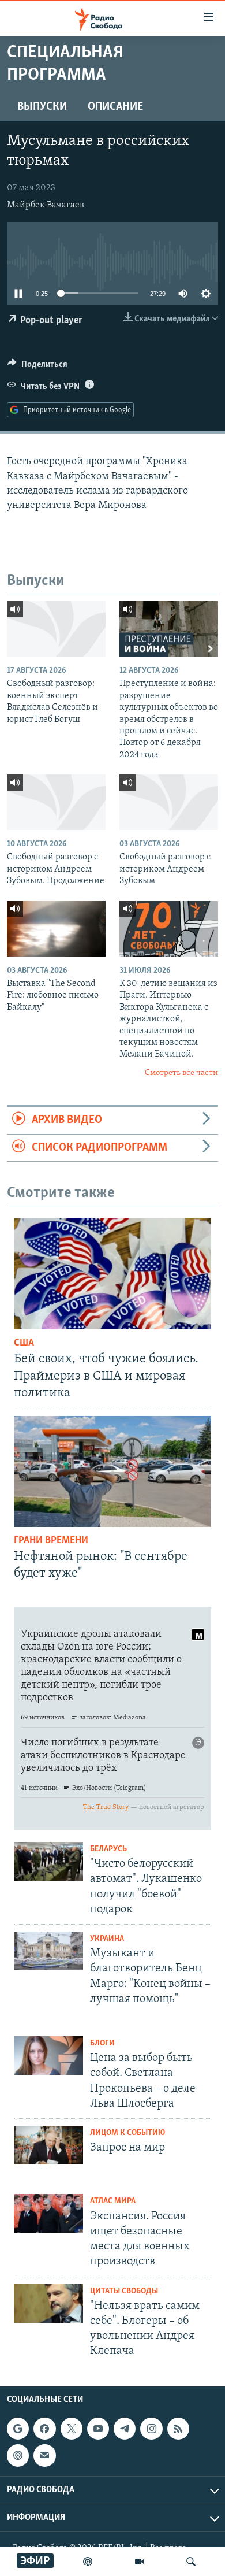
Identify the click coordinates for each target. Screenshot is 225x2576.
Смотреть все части (181, 1073)
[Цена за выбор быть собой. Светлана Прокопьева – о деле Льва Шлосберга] (48, 2056)
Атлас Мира (113, 2201)
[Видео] (140, 2562)
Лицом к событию (127, 2133)
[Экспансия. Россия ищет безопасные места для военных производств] (48, 2213)
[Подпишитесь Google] (18, 2429)
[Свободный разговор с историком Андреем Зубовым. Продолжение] (56, 802)
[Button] (37, 367)
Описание (115, 107)
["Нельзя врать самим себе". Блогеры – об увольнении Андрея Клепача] (48, 2303)
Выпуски (42, 107)
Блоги (102, 2043)
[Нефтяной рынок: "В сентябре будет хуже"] (112, 1472)
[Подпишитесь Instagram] (151, 2429)
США (24, 1343)
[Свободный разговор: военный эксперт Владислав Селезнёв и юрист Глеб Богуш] (56, 629)
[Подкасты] (18, 2455)
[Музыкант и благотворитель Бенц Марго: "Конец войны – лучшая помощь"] (48, 1951)
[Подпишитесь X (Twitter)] (72, 2429)
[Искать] (191, 2562)
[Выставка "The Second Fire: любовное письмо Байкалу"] (56, 929)
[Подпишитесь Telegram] (125, 2429)
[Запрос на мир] (48, 2145)
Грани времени (51, 1541)
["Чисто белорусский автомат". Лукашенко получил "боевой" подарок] (48, 1861)
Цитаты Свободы (124, 2291)
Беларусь (108, 1849)
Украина (107, 1939)
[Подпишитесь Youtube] (98, 2429)
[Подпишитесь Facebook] (44, 2429)
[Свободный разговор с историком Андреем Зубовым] (169, 802)
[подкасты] (88, 2562)
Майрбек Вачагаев (46, 205)
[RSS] (178, 2429)
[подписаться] (44, 2455)
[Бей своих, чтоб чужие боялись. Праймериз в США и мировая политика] (112, 1274)
